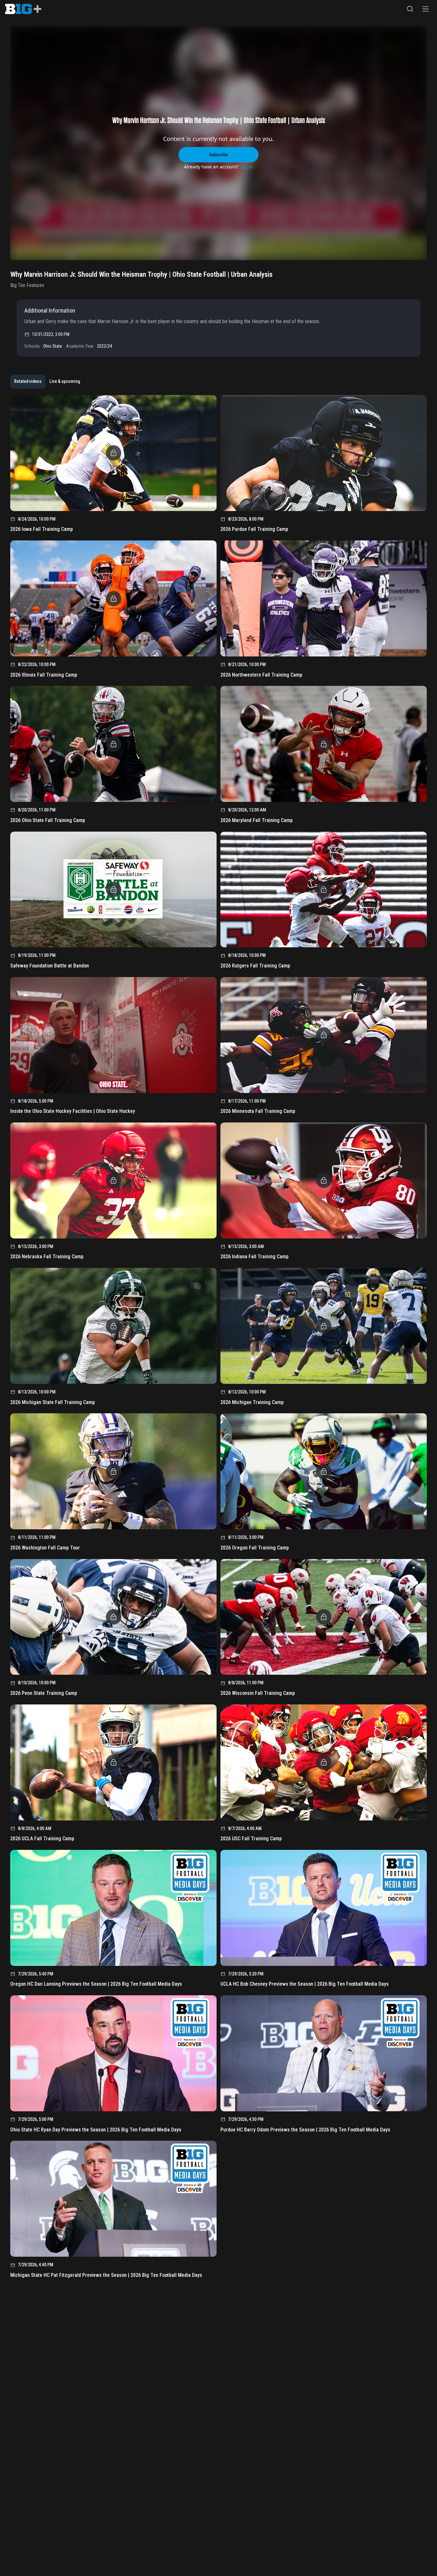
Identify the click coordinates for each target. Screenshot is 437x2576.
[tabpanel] (219, 1339)
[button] (410, 9)
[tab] (28, 382)
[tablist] (47, 382)
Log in (246, 167)
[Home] (23, 9)
